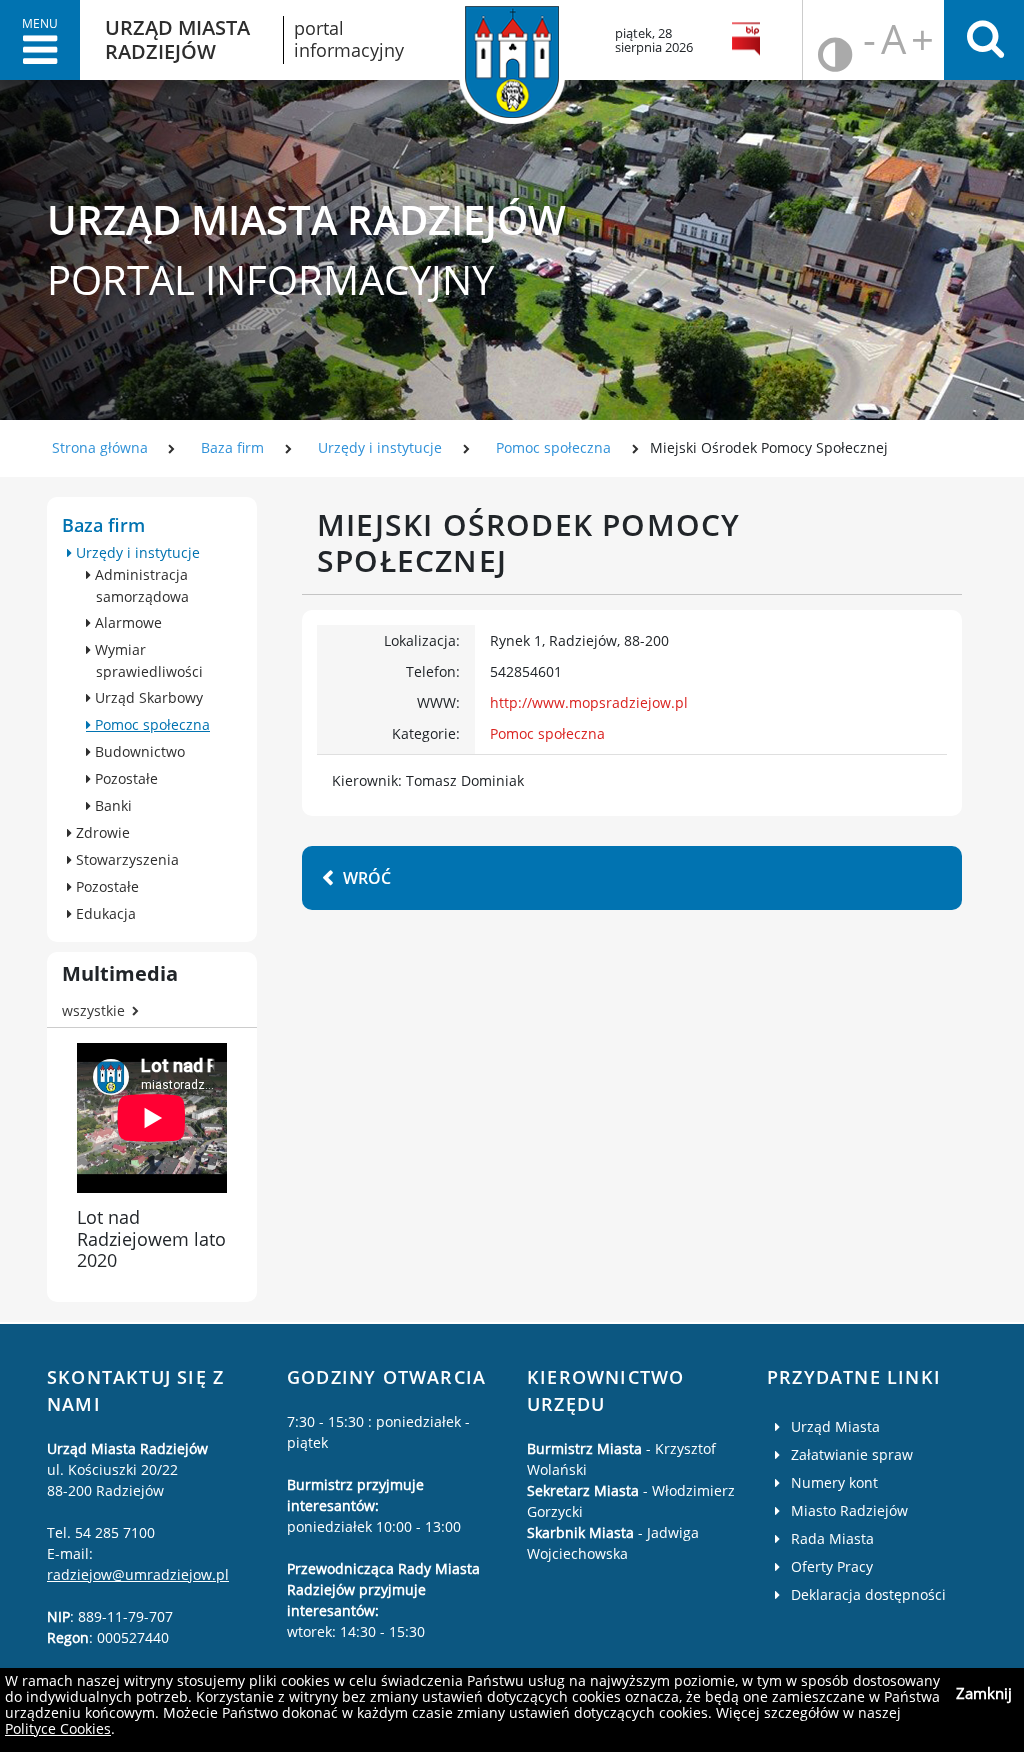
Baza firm (232, 447)
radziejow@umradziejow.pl (138, 1574)
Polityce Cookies (58, 1728)
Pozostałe (124, 778)
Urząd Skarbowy (147, 697)
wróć (367, 878)
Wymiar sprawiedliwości (147, 660)
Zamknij (984, 1693)
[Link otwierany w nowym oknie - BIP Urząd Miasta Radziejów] (749, 40)
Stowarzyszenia (125, 859)
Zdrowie (101, 832)
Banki (111, 805)
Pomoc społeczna (553, 447)
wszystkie (93, 1010)
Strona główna (100, 447)
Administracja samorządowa (140, 585)
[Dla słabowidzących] (825, 40)
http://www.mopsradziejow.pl (589, 702)
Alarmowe (126, 622)
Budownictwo (138, 751)
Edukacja (104, 913)
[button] (40, 40)
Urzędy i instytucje (380, 447)
